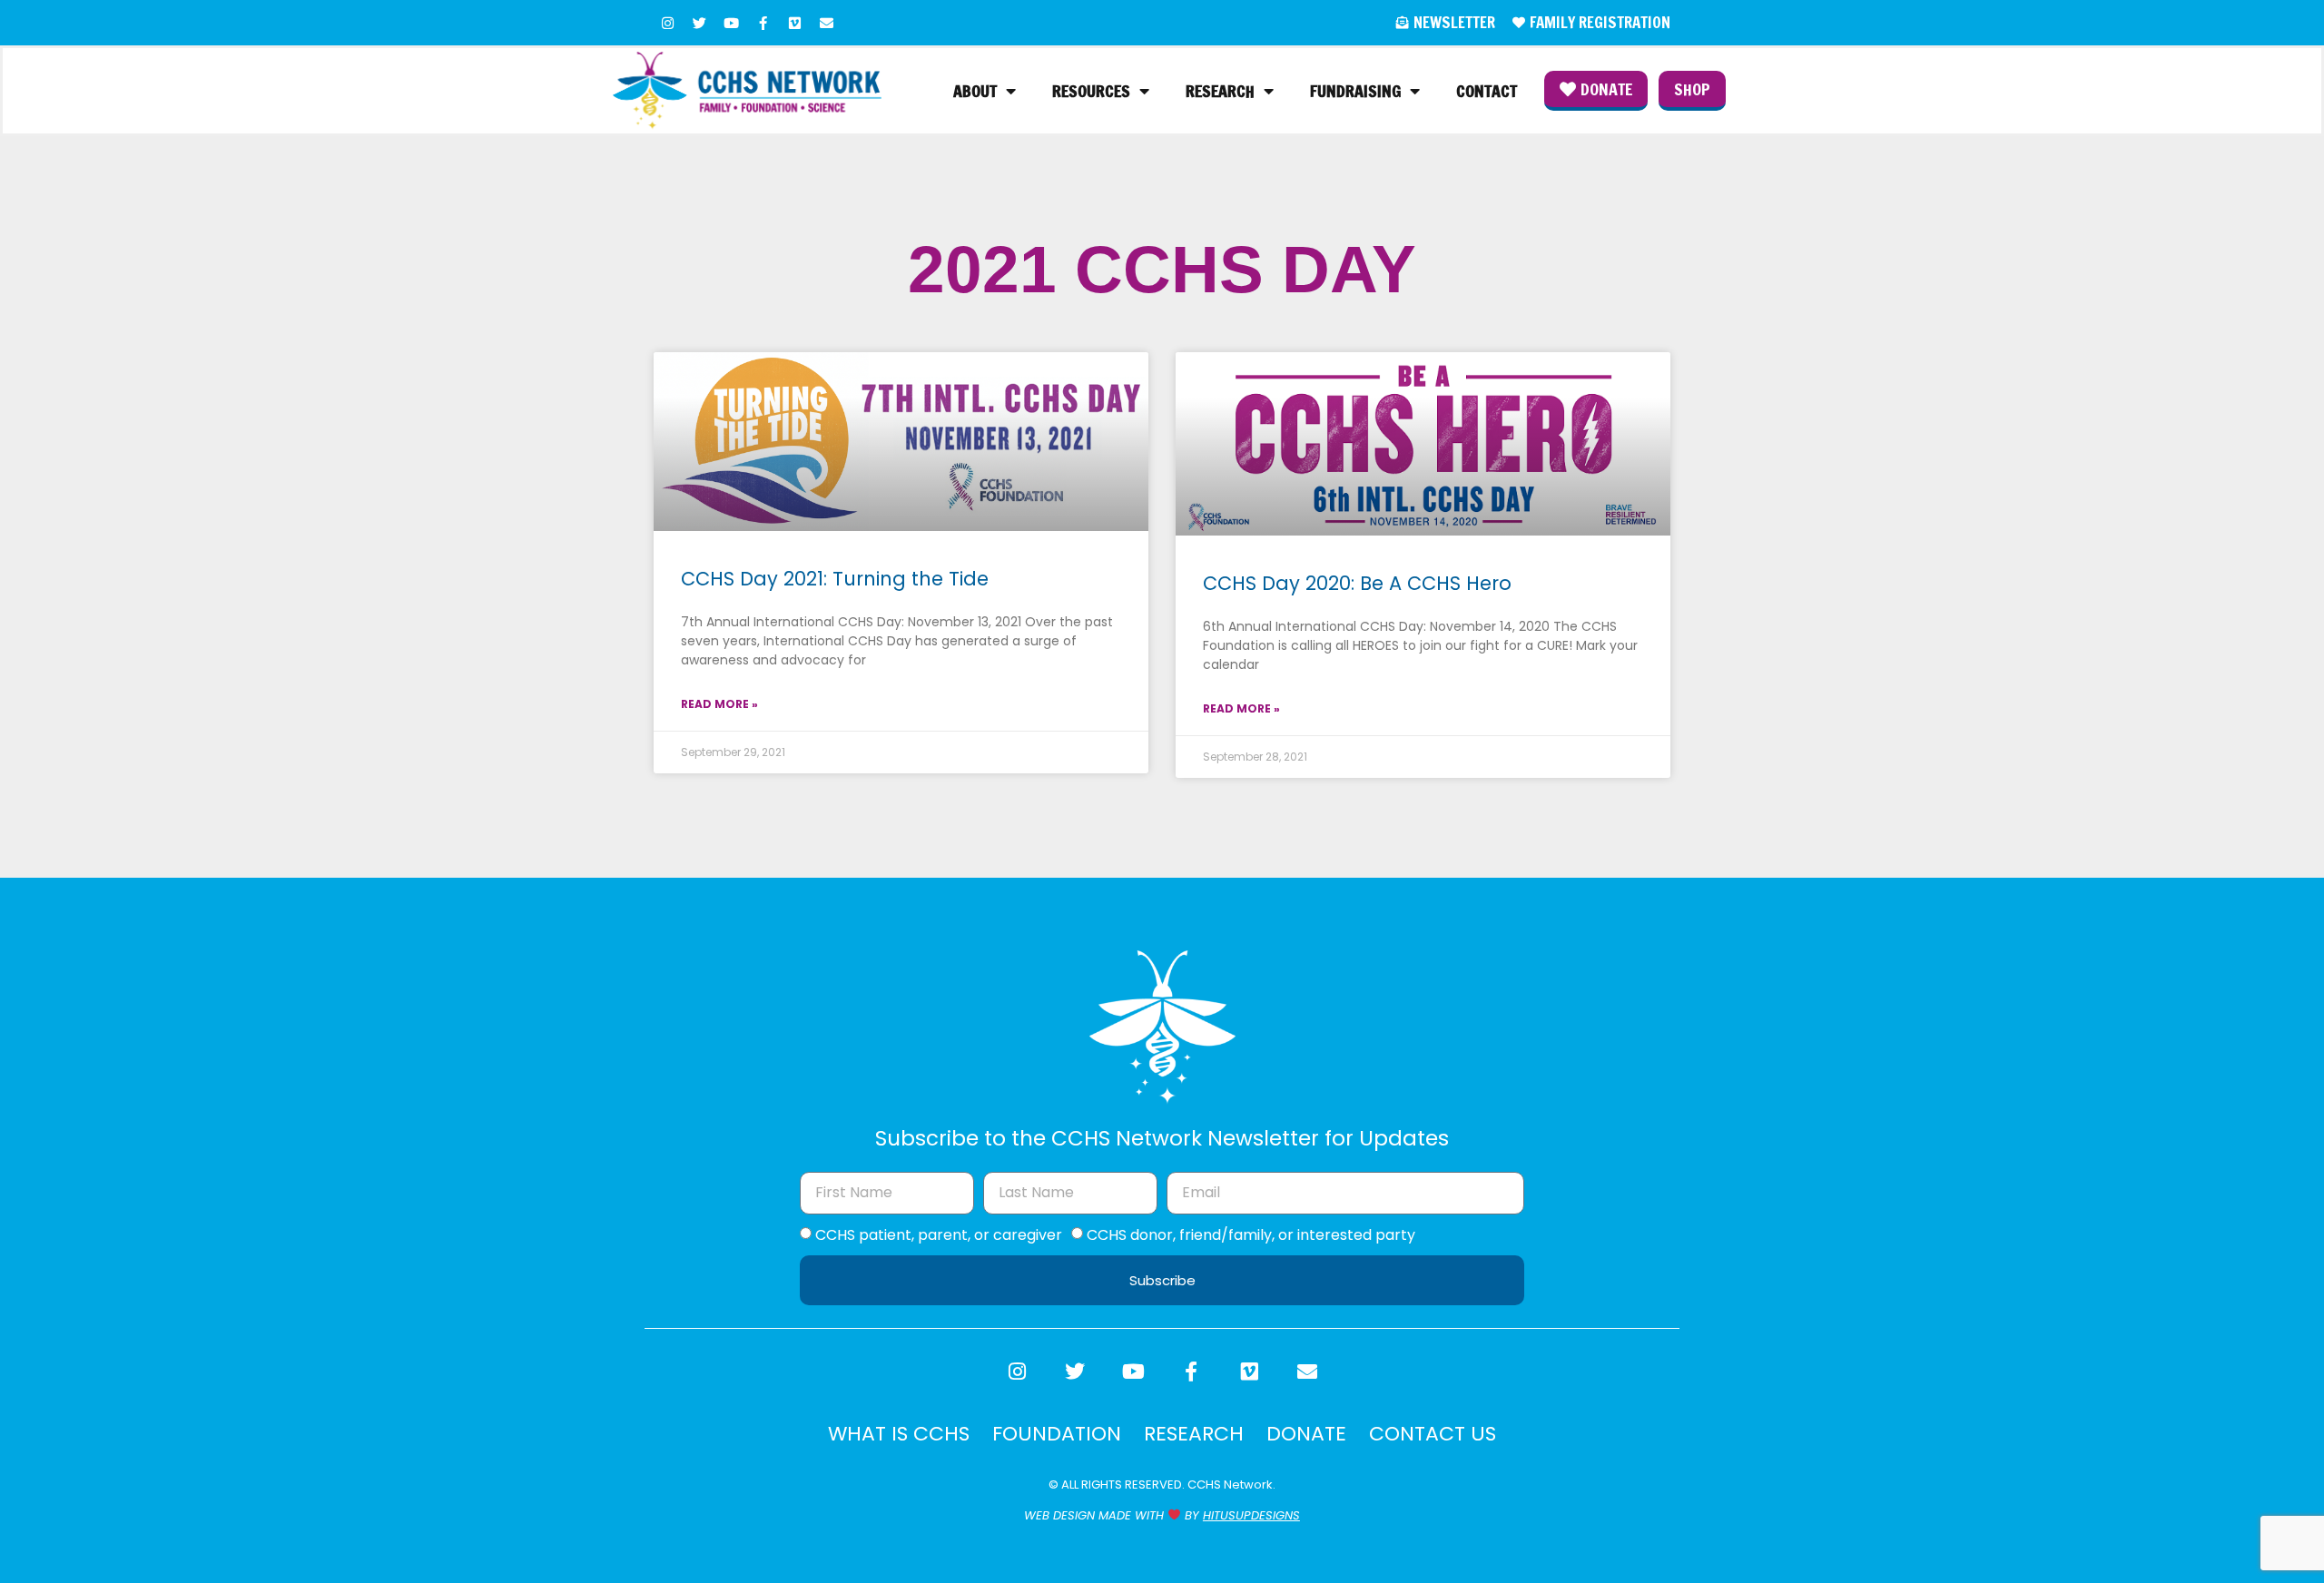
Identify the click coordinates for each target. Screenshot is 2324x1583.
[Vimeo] (794, 23)
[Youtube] (731, 23)
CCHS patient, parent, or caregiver (939, 1235)
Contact (1487, 91)
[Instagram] (667, 23)
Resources (1091, 91)
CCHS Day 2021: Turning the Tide (835, 579)
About (975, 91)
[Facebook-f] (763, 23)
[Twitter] (699, 23)
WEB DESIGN (1059, 1515)
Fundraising (1355, 91)
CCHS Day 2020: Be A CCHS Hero (1357, 583)
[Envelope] (826, 23)
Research (1220, 91)
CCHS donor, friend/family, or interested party (1251, 1235)
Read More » (719, 704)
